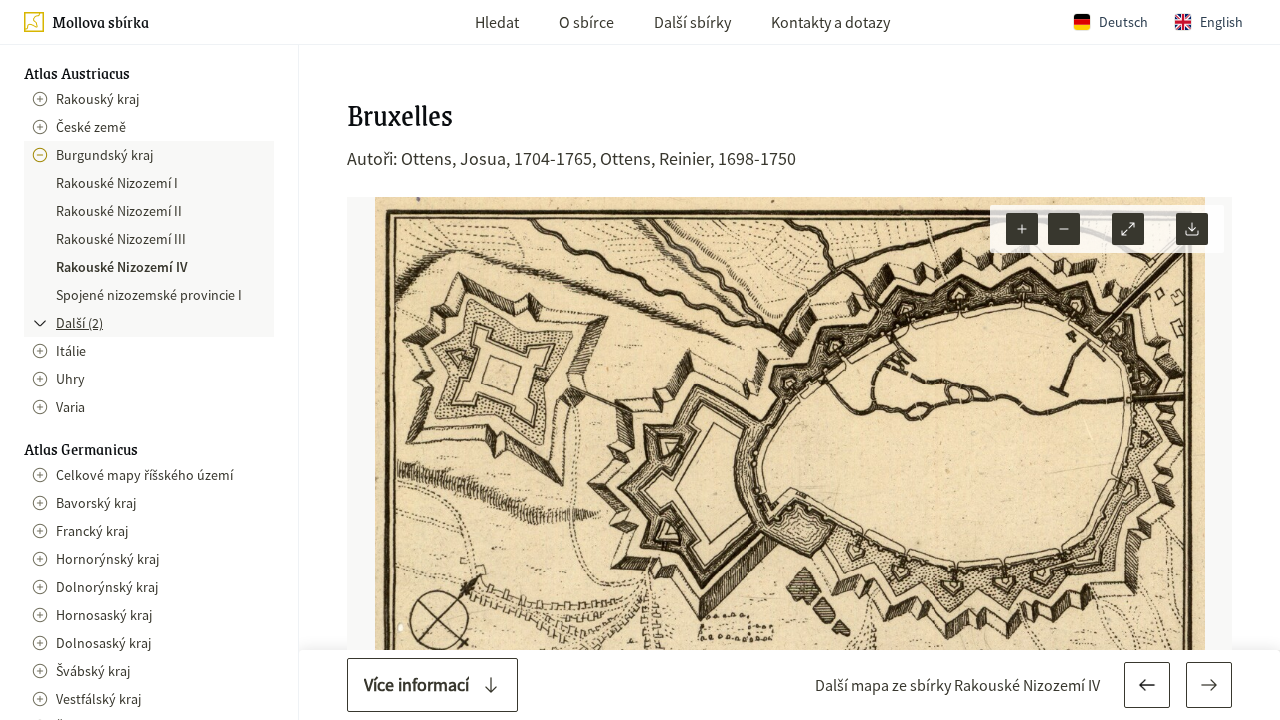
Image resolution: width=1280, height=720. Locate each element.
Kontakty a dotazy (830, 22)
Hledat (497, 22)
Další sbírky (692, 22)
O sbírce (586, 22)
